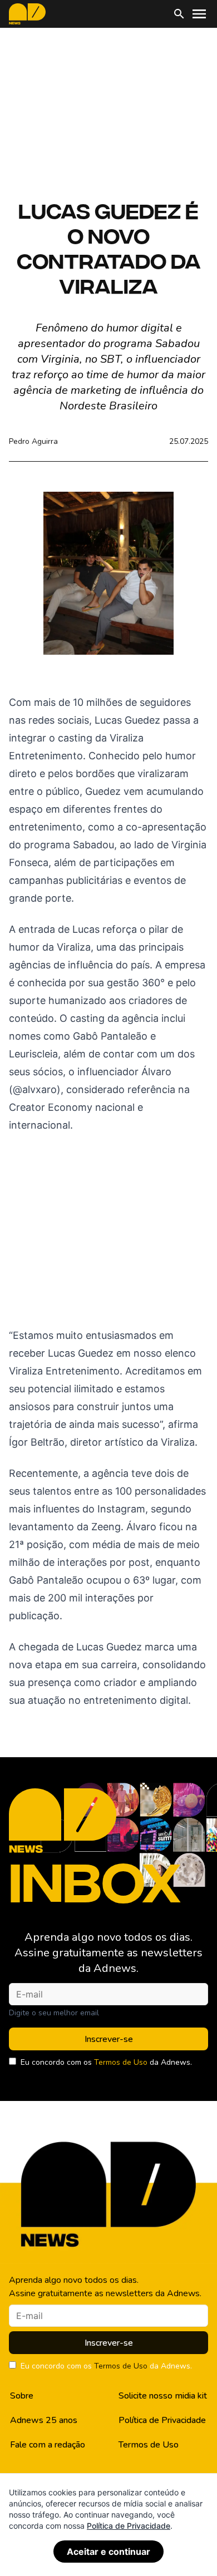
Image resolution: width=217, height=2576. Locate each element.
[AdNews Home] (27, 14)
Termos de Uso (121, 2062)
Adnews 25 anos (44, 2420)
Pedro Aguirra (33, 441)
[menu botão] (199, 14)
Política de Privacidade (162, 2420)
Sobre (22, 2396)
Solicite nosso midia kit (163, 2396)
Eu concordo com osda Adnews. (106, 2062)
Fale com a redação (48, 2445)
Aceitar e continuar (108, 2552)
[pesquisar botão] (179, 14)
